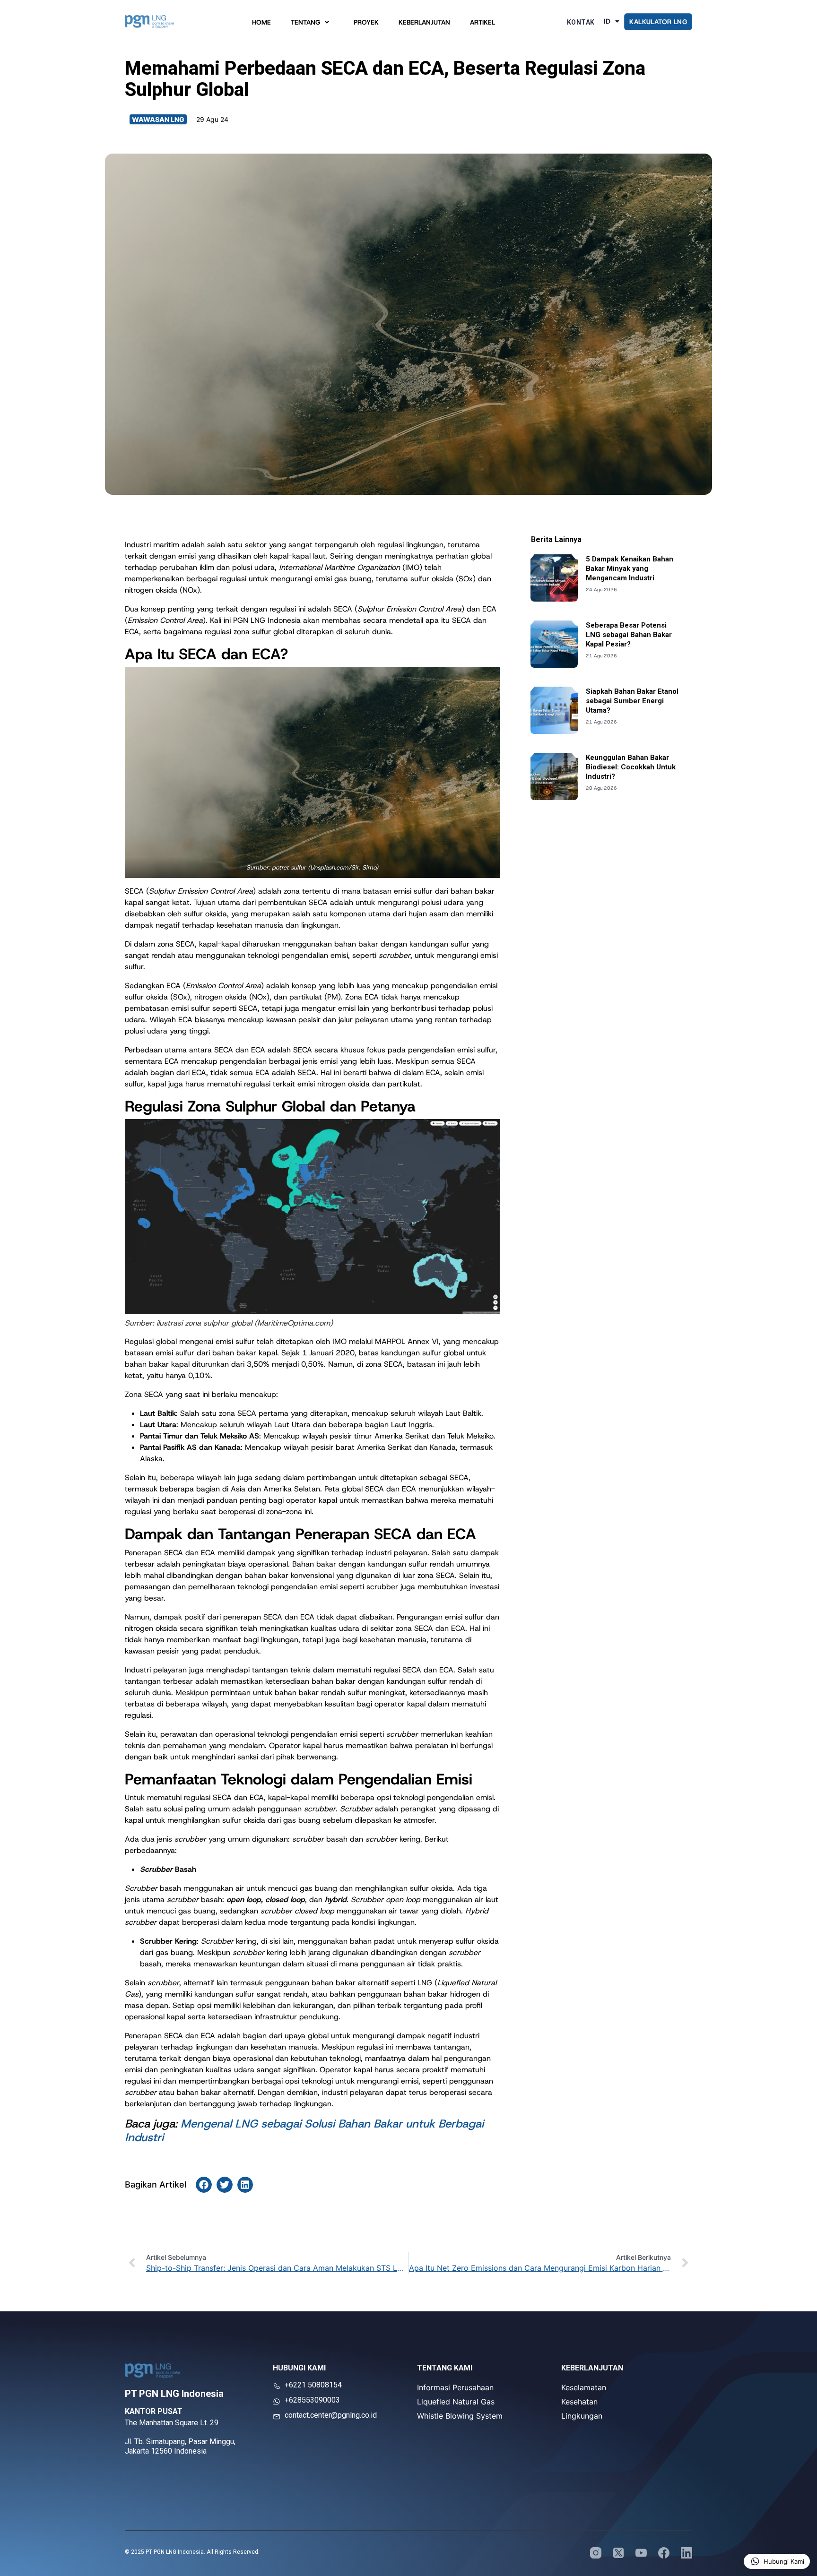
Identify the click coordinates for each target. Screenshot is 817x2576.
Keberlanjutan (424, 24)
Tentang (305, 24)
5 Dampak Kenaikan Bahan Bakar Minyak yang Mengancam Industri (630, 569)
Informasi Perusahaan (455, 2387)
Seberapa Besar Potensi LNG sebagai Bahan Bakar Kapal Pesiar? (629, 635)
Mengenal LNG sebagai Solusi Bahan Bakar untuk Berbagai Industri (304, 2131)
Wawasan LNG (158, 119)
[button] (204, 2185)
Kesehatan (579, 2402)
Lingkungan (582, 2416)
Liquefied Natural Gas (456, 2402)
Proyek (366, 24)
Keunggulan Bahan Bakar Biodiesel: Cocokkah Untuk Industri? (631, 767)
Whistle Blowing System (460, 2416)
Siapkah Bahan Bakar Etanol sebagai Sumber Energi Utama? (632, 701)
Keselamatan (584, 2387)
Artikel (482, 24)
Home (261, 24)
